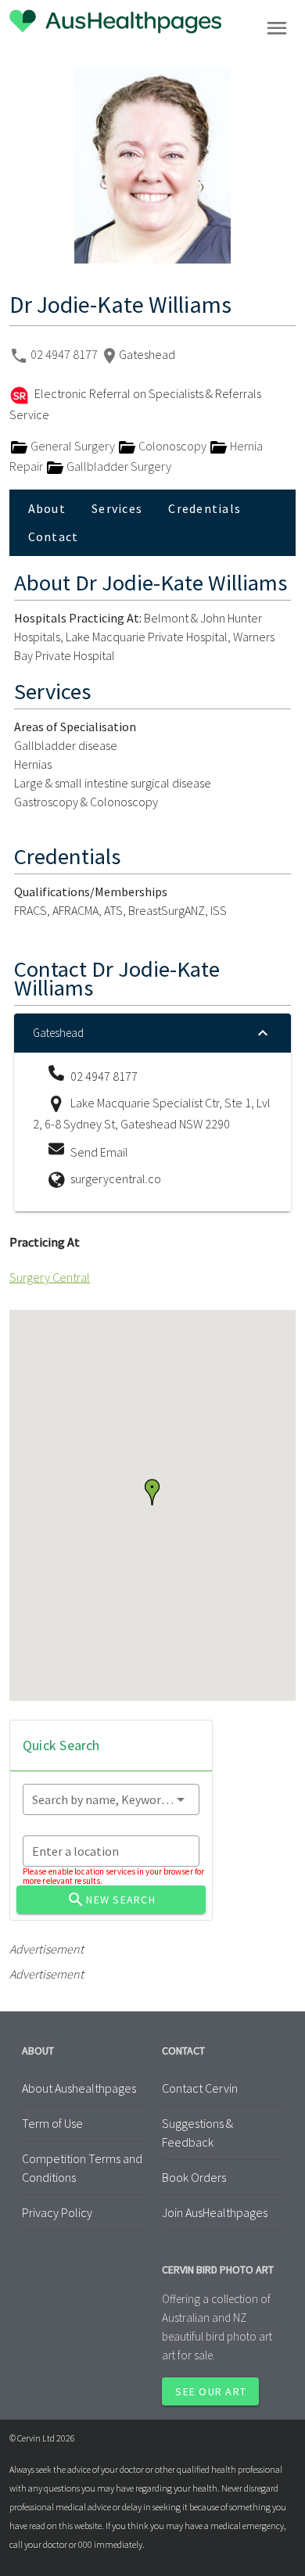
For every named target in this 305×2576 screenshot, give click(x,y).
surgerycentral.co (116, 1179)
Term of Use (52, 2123)
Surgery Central (50, 1277)
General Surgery (73, 446)
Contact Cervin (200, 2088)
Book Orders (194, 2177)
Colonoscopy (172, 446)
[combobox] (111, 1799)
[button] (152, 1492)
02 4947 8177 (65, 354)
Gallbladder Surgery (118, 466)
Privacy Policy (57, 2212)
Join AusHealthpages (215, 2212)
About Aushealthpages (79, 2088)
